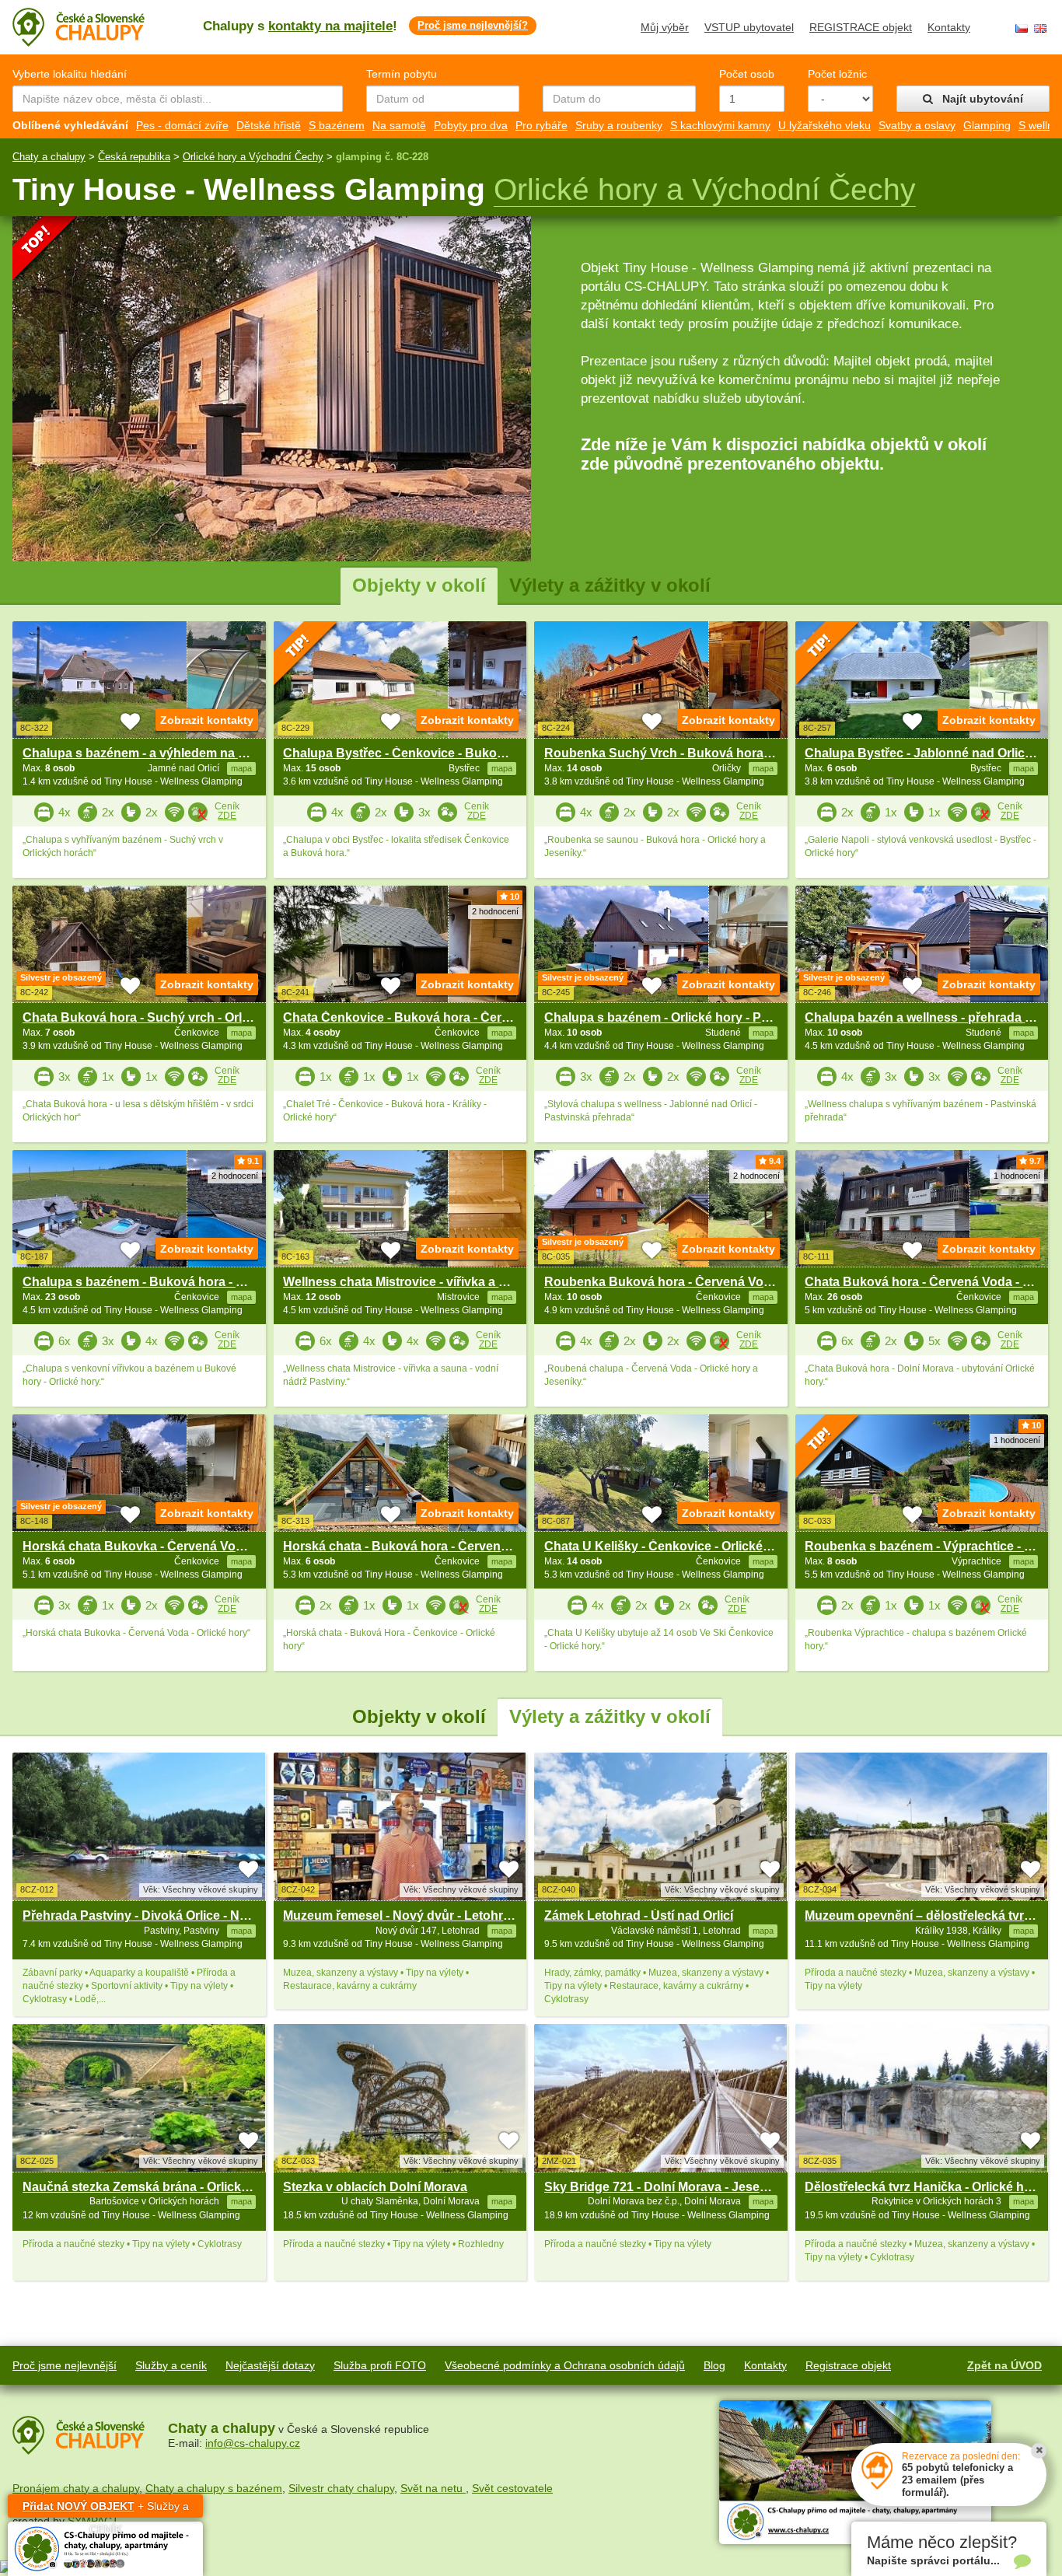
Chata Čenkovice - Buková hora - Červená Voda (423, 1017)
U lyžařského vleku (824, 125)
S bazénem (337, 125)
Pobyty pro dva (471, 125)
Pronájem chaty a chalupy (76, 2488)
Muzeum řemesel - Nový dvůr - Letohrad (400, 1915)
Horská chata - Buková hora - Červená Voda (412, 1546)
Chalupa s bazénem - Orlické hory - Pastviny (674, 1017)
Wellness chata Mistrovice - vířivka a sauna (409, 1282)
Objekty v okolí (419, 585)
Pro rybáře (541, 125)
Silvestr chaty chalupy (341, 2488)
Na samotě (399, 125)
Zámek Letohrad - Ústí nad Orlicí (639, 1915)
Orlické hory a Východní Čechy (253, 157)
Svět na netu (433, 2488)
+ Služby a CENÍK (106, 2509)
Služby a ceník (171, 2365)
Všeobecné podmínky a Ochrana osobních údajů (565, 2365)
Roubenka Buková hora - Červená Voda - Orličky (687, 1282)
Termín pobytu (402, 74)
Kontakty (949, 27)
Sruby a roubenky (619, 125)
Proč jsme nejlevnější (65, 2365)
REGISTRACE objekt (861, 27)
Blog (714, 2365)
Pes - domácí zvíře (182, 125)
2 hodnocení (495, 911)
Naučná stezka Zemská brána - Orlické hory (150, 2187)
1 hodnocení (1017, 1176)
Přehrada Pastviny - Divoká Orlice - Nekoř (144, 1915)
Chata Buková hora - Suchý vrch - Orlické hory (159, 1017)
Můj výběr (665, 27)
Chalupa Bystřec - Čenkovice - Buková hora (412, 753)
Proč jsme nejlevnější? (473, 25)
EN (1040, 28)
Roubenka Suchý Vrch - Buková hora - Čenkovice (690, 753)
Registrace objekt (848, 2365)
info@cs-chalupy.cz (253, 2443)
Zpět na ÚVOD (1004, 2365)
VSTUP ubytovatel (749, 27)
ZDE (227, 816)
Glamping (987, 125)
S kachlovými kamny (720, 125)
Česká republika (134, 157)
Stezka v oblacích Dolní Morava (375, 2187)
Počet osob (747, 74)
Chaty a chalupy (49, 157)
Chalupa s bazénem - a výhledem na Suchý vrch (164, 753)
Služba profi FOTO (380, 2365)
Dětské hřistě (269, 125)
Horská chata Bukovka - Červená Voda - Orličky (162, 1546)
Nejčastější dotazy (270, 2365)
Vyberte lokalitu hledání (70, 74)
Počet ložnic (837, 74)
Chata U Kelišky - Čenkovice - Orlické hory (669, 1546)
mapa (241, 1931)
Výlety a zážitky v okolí (610, 585)
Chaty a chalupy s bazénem (214, 2488)
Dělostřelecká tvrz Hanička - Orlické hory (924, 2187)
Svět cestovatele (512, 2488)
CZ (1022, 28)
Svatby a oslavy (917, 125)
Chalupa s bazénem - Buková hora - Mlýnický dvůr (170, 1282)
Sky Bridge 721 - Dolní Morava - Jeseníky (664, 2187)
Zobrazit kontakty (207, 720)
